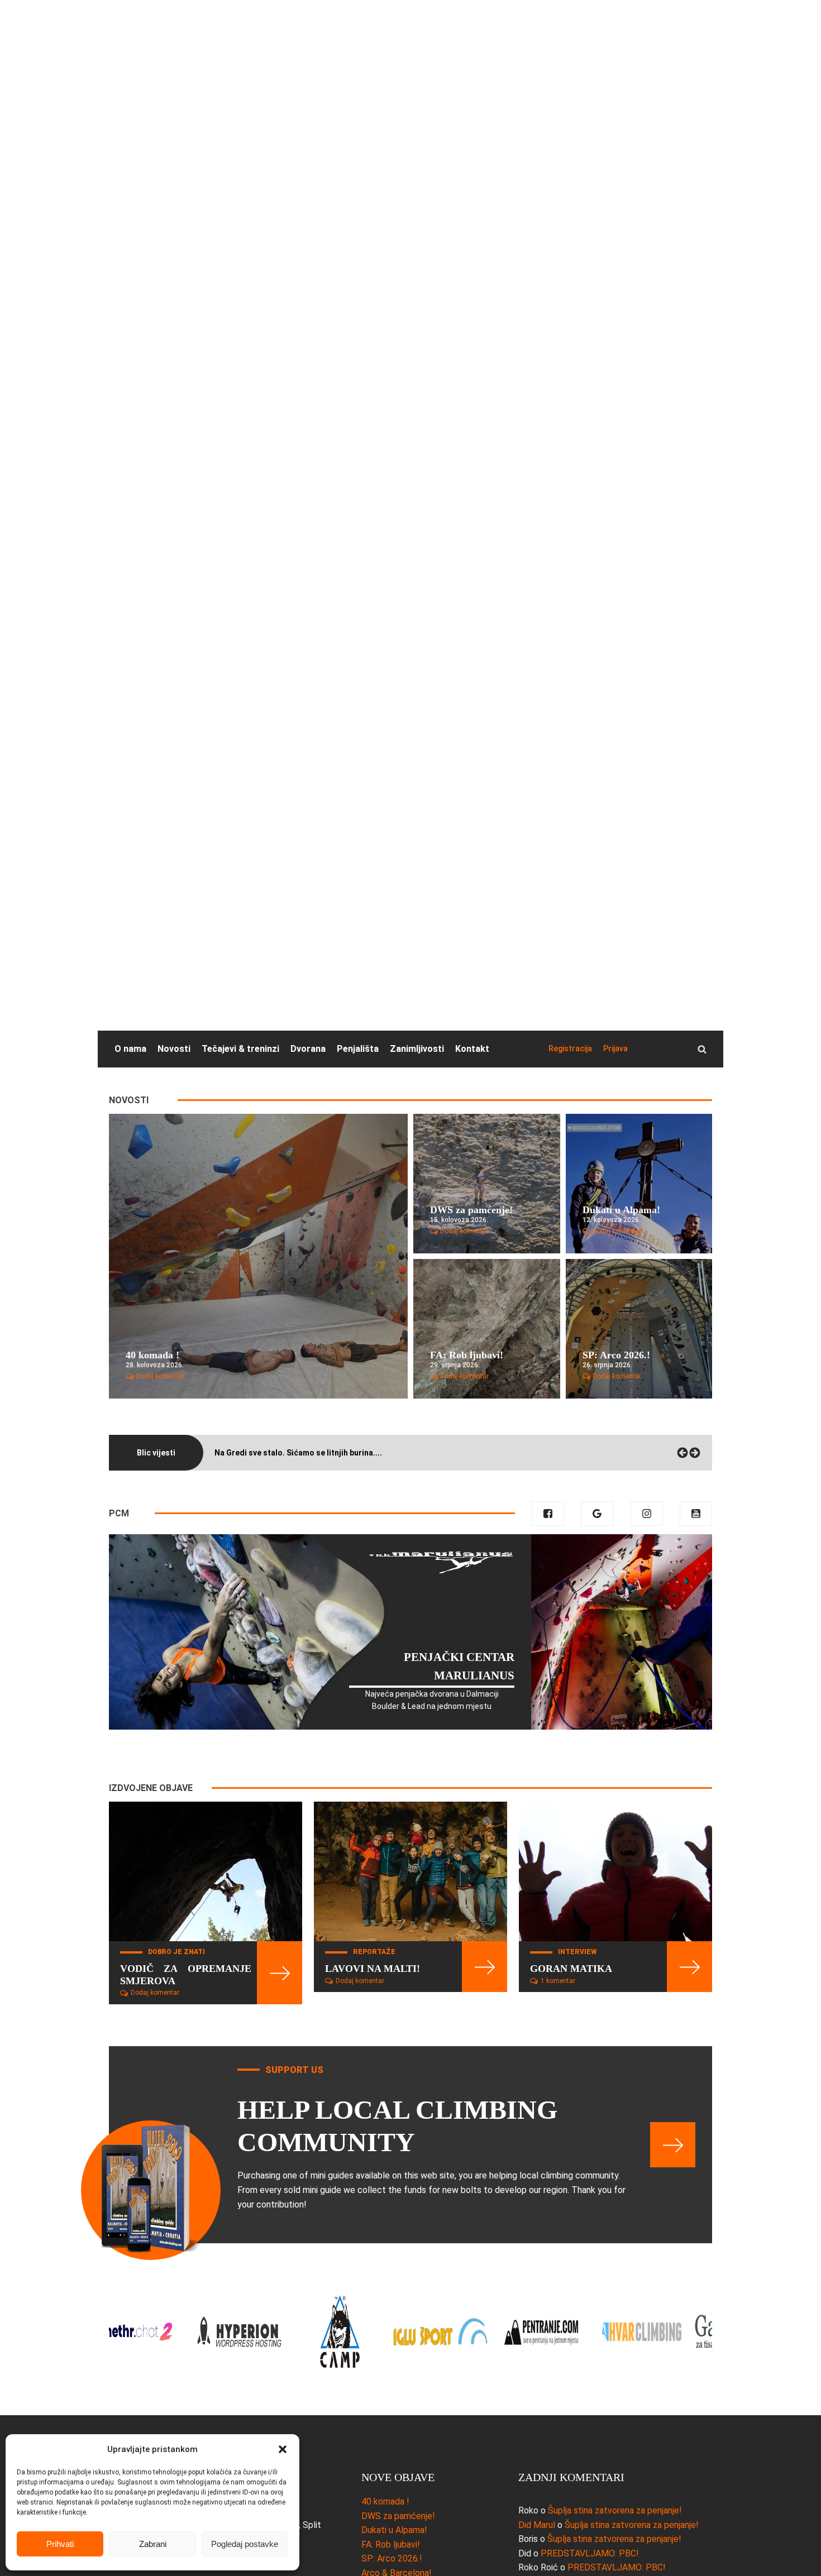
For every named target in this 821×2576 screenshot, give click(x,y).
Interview (577, 1952)
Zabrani (153, 2544)
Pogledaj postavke (245, 2544)
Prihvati (60, 2544)
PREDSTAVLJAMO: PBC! (590, 2553)
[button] (283, 2449)
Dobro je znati (176, 1952)
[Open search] (702, 1049)
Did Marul (537, 2525)
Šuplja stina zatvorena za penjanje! (615, 2510)
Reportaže (374, 1952)
